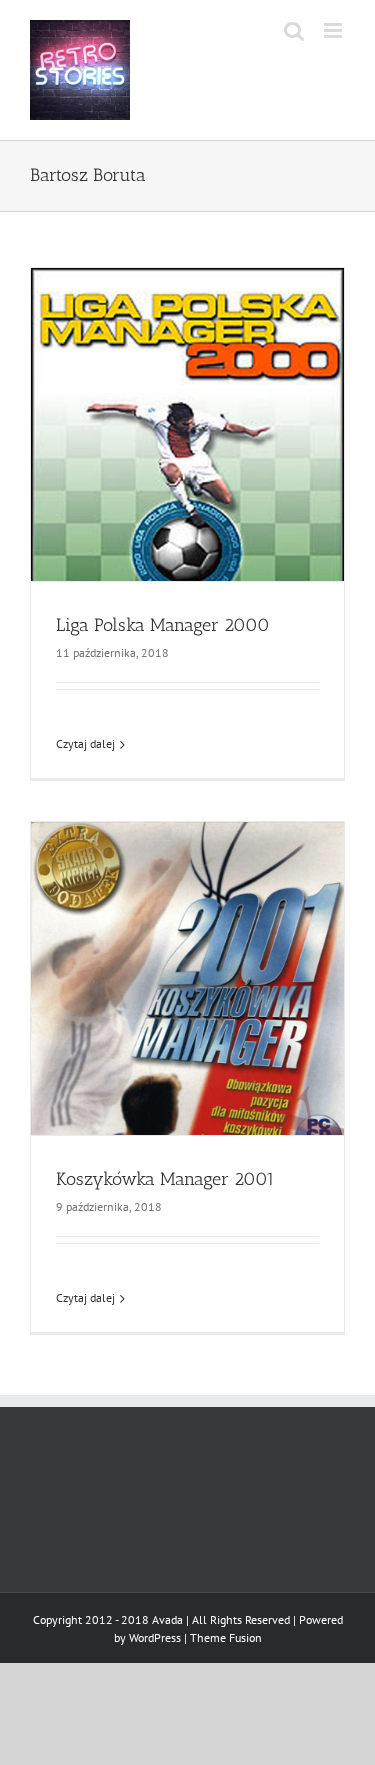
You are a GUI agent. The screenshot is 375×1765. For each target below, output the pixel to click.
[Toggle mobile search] (294, 30)
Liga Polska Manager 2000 (163, 625)
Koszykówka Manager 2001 (165, 1179)
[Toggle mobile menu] (334, 30)
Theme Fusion (226, 1637)
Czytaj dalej (85, 743)
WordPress (155, 1637)
